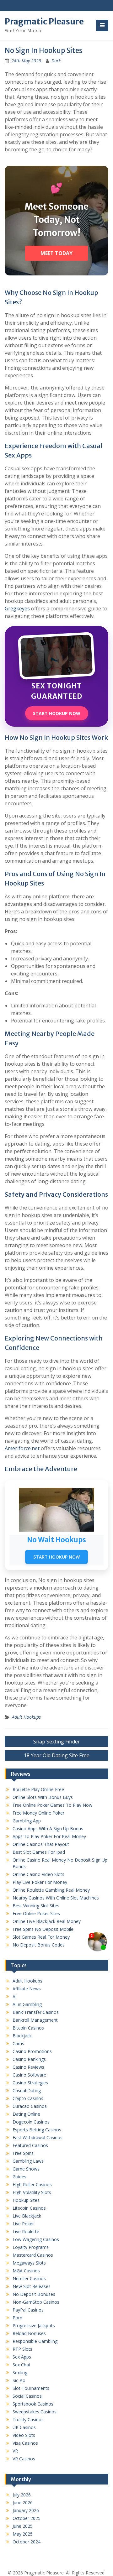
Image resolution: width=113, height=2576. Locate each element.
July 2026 (22, 2495)
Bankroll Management (35, 2020)
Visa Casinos (25, 2443)
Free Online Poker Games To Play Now (52, 1805)
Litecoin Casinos (29, 2208)
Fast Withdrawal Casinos (38, 2137)
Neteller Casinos (29, 2278)
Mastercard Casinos (33, 2255)
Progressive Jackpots (34, 2325)
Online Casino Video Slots (38, 1874)
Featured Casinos (30, 2145)
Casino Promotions (32, 2051)
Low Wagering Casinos (36, 2239)
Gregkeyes (17, 609)
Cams (18, 2043)
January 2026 (26, 2510)
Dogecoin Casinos (31, 2122)
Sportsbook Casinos (33, 2404)
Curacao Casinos (30, 2106)
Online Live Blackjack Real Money (47, 1921)
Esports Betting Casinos (37, 2130)
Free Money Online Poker (38, 1813)
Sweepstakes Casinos (35, 2412)
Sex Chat (22, 2365)
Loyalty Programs (31, 2247)
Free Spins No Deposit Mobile (43, 1929)
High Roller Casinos (32, 2184)
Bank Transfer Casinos (36, 2012)
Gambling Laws (28, 2161)
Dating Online (26, 2114)
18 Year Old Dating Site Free (57, 1755)
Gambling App (27, 1821)
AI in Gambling (27, 2004)
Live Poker (23, 2224)
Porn (17, 2318)
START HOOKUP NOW (57, 713)
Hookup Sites (26, 2200)
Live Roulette (26, 2231)
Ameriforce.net (22, 1448)
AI (15, 1996)
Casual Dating (27, 2090)
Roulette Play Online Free (38, 1789)
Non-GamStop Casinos (36, 2302)
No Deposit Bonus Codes (39, 1945)
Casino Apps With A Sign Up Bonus (48, 1829)
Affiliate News (27, 1989)
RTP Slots (22, 2349)
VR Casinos (24, 2459)
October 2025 (27, 2518)
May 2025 (23, 2534)
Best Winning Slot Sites (36, 1906)
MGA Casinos (26, 2271)
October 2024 (27, 2542)
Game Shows (26, 2169)
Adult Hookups (26, 1717)
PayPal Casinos (28, 2310)
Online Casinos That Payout (41, 1844)
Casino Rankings (29, 2059)
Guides (19, 2177)
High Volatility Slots (32, 2192)
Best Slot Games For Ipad (39, 1852)
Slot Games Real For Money (41, 1937)
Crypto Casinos (28, 2098)
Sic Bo (19, 2380)
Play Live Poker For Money (40, 1882)
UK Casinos (24, 2427)
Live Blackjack (27, 2216)
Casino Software (29, 2075)
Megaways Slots (29, 2263)
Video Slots (24, 2435)
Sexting (20, 2372)
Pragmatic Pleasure (44, 21)
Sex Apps (22, 2357)
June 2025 (23, 2526)
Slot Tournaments (31, 2388)
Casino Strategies (30, 2083)
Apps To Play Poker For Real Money (49, 1836)
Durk (56, 61)
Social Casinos (27, 2396)
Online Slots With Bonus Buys (43, 1797)
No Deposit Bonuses (34, 2294)
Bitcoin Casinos (28, 2028)
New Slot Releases (32, 2286)
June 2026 (23, 2503)
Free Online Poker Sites (36, 1913)
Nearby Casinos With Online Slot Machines (56, 1898)
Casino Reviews (28, 2067)
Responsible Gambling (35, 2341)
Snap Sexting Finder (57, 1742)
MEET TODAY (56, 253)
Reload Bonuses (29, 2333)
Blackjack (22, 2036)
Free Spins (23, 2153)
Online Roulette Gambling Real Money (51, 1890)
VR (15, 2451)
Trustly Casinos (28, 2419)
